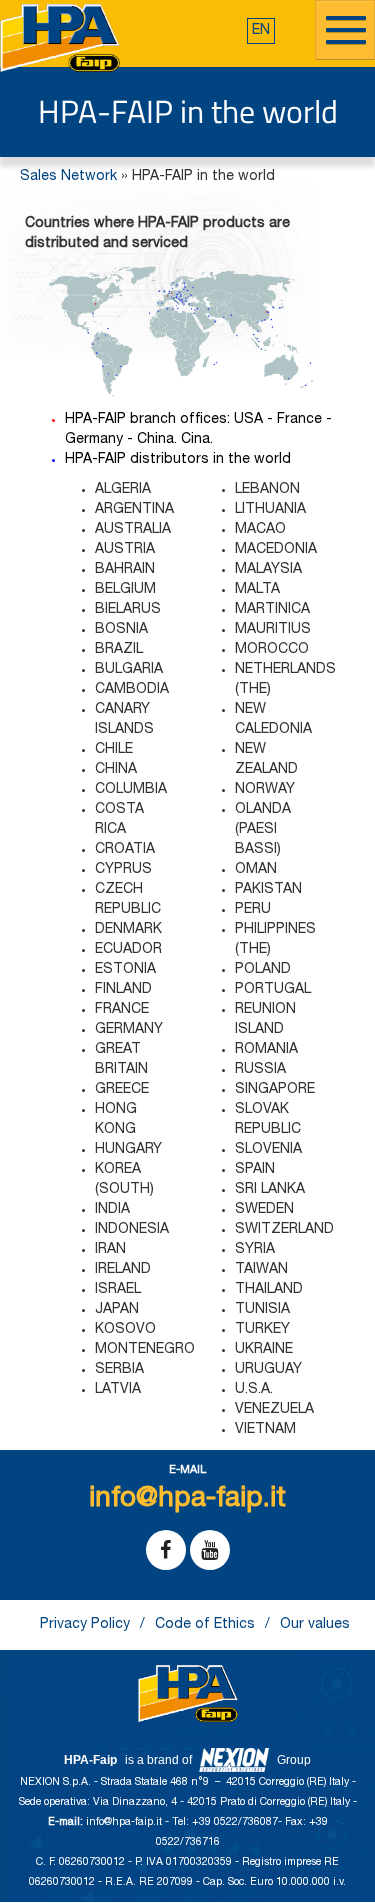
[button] (261, 31)
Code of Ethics (205, 1625)
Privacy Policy (85, 1625)
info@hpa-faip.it (125, 1822)
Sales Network (68, 177)
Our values (315, 1625)
